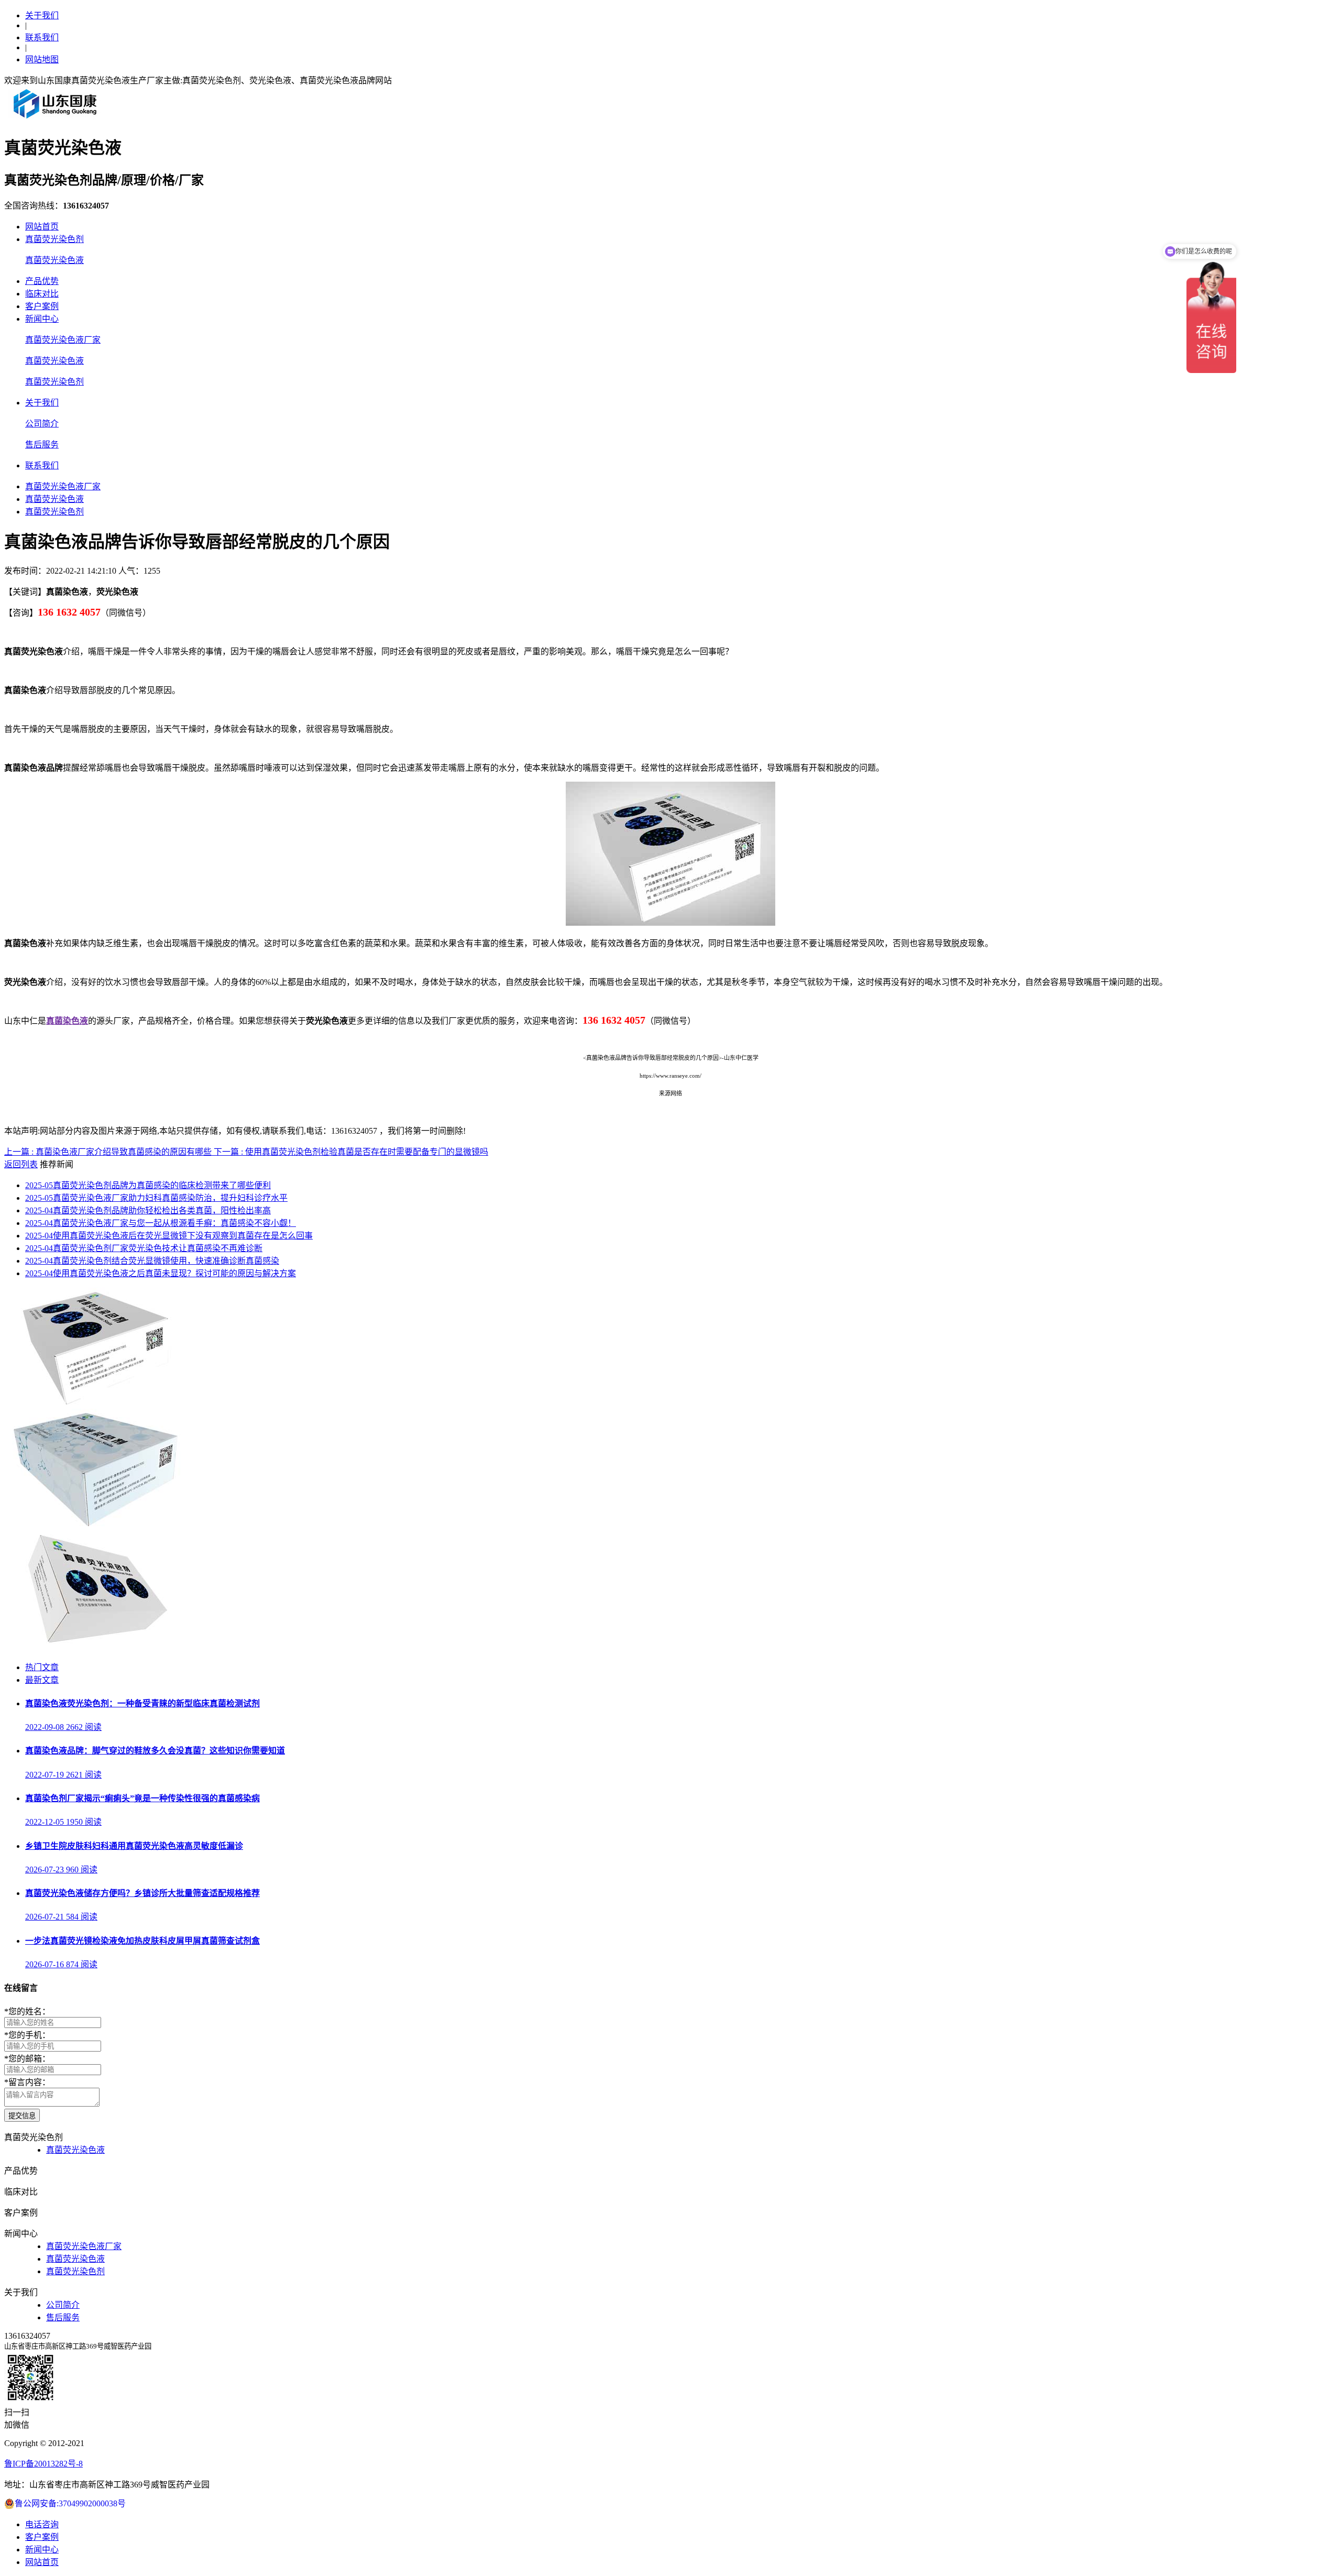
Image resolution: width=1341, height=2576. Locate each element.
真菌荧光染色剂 (54, 239)
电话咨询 (42, 2524)
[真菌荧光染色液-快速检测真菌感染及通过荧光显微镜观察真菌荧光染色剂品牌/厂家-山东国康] (56, 118)
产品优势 (42, 281)
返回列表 (21, 1164)
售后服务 (42, 445)
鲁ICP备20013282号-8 (43, 2464)
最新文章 (42, 1680)
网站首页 (42, 227)
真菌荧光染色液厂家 (63, 340)
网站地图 (42, 59)
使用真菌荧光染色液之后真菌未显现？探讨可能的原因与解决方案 (161, 1273)
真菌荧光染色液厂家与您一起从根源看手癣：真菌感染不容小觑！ (161, 1223)
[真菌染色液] (95, 1647)
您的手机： (27, 2035)
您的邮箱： (27, 2059)
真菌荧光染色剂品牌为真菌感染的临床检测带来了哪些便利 (148, 1185)
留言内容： (27, 2082)
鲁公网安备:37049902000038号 (70, 2503)
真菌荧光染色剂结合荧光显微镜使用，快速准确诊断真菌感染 (152, 1261)
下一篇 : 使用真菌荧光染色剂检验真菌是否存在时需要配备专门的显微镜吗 (351, 1152)
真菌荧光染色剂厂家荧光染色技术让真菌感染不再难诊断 (144, 1248)
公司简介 (42, 424)
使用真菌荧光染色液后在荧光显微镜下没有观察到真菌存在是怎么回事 (169, 1236)
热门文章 (42, 1667)
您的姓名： (27, 2012)
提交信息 (22, 2116)
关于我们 (42, 15)
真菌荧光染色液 (54, 260)
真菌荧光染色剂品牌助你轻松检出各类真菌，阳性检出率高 (148, 1210)
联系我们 (42, 37)
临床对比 (42, 294)
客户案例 (42, 306)
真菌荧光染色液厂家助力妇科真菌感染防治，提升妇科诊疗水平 (156, 1198)
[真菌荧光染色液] (95, 1525)
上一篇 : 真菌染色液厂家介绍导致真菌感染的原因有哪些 (109, 1152)
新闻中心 (42, 319)
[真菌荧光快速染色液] (95, 1404)
